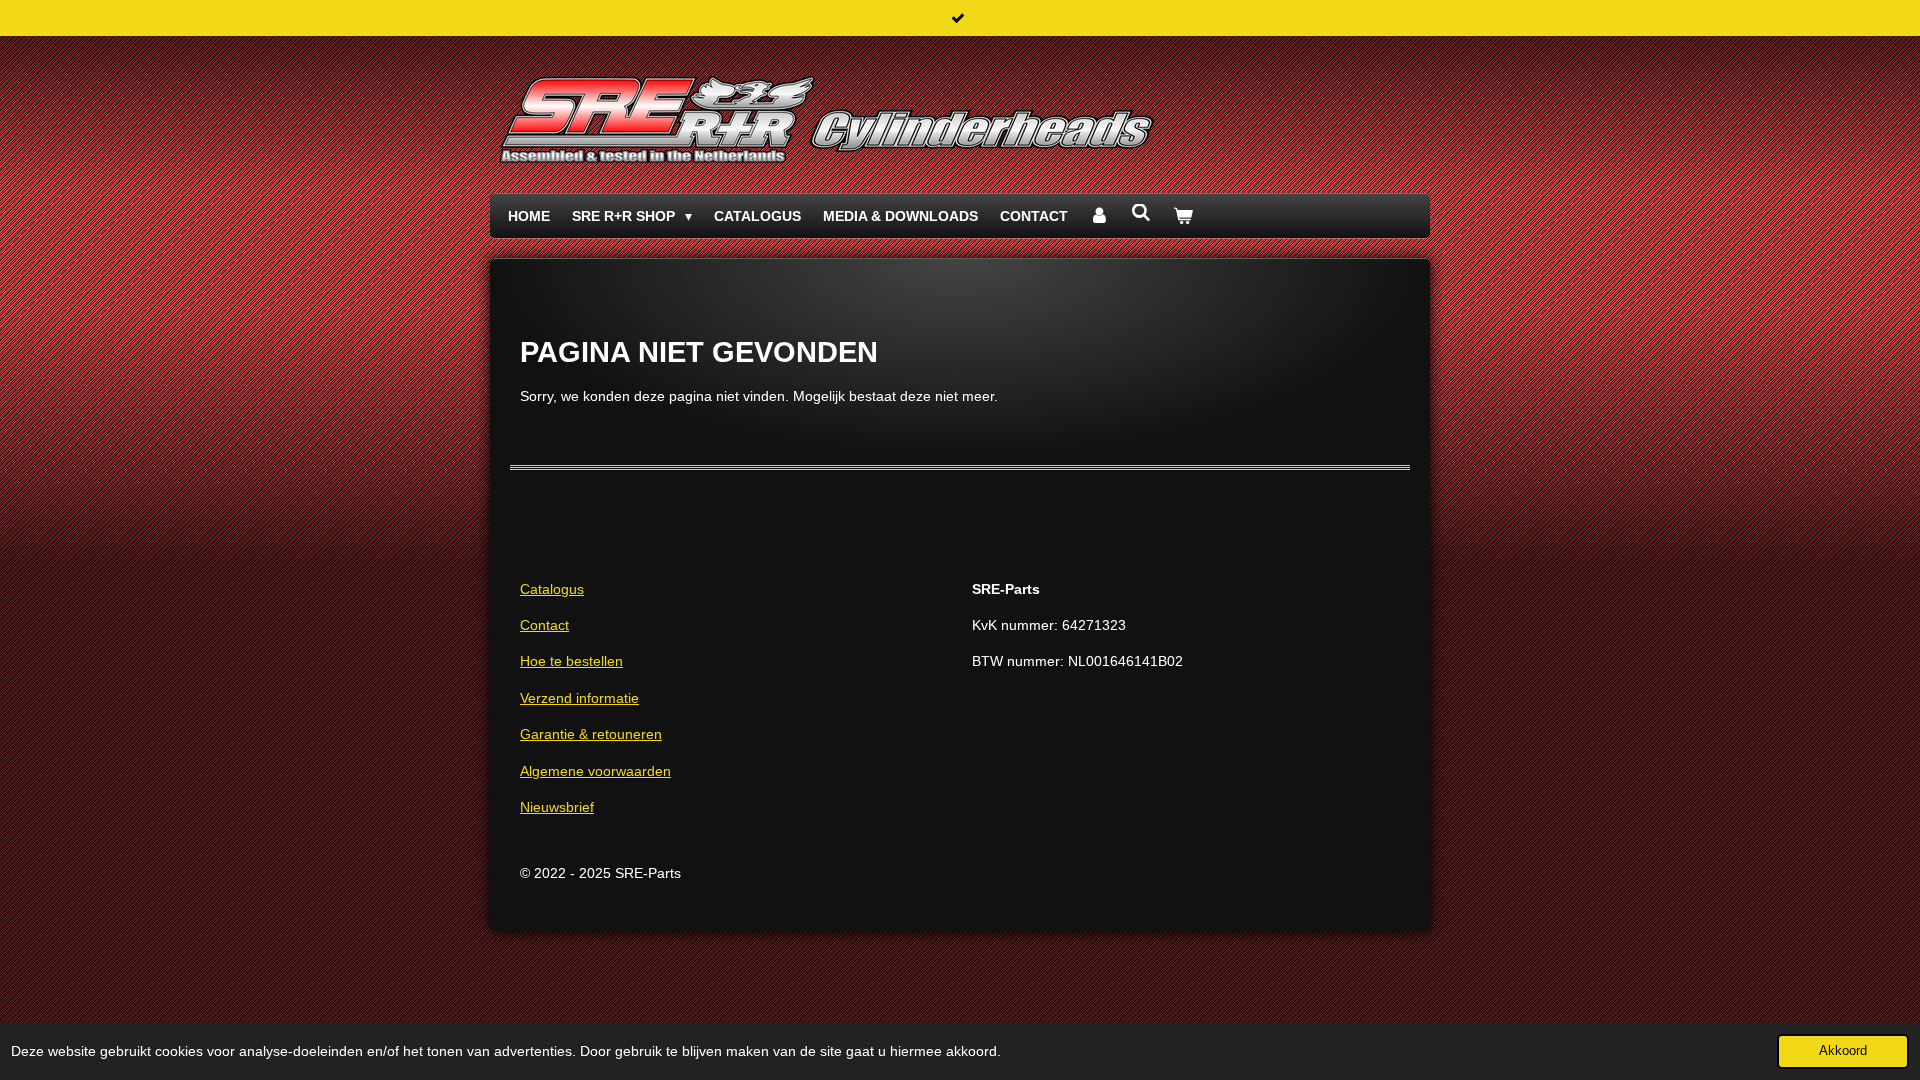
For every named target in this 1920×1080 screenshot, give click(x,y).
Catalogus (552, 589)
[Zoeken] (1141, 213)
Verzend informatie (579, 698)
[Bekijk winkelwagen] (1183, 216)
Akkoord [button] (1843, 1051)
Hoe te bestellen (571, 661)
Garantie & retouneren (591, 734)
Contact (544, 625)
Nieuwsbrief (557, 807)
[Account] (1100, 216)
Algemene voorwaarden (595, 771)
